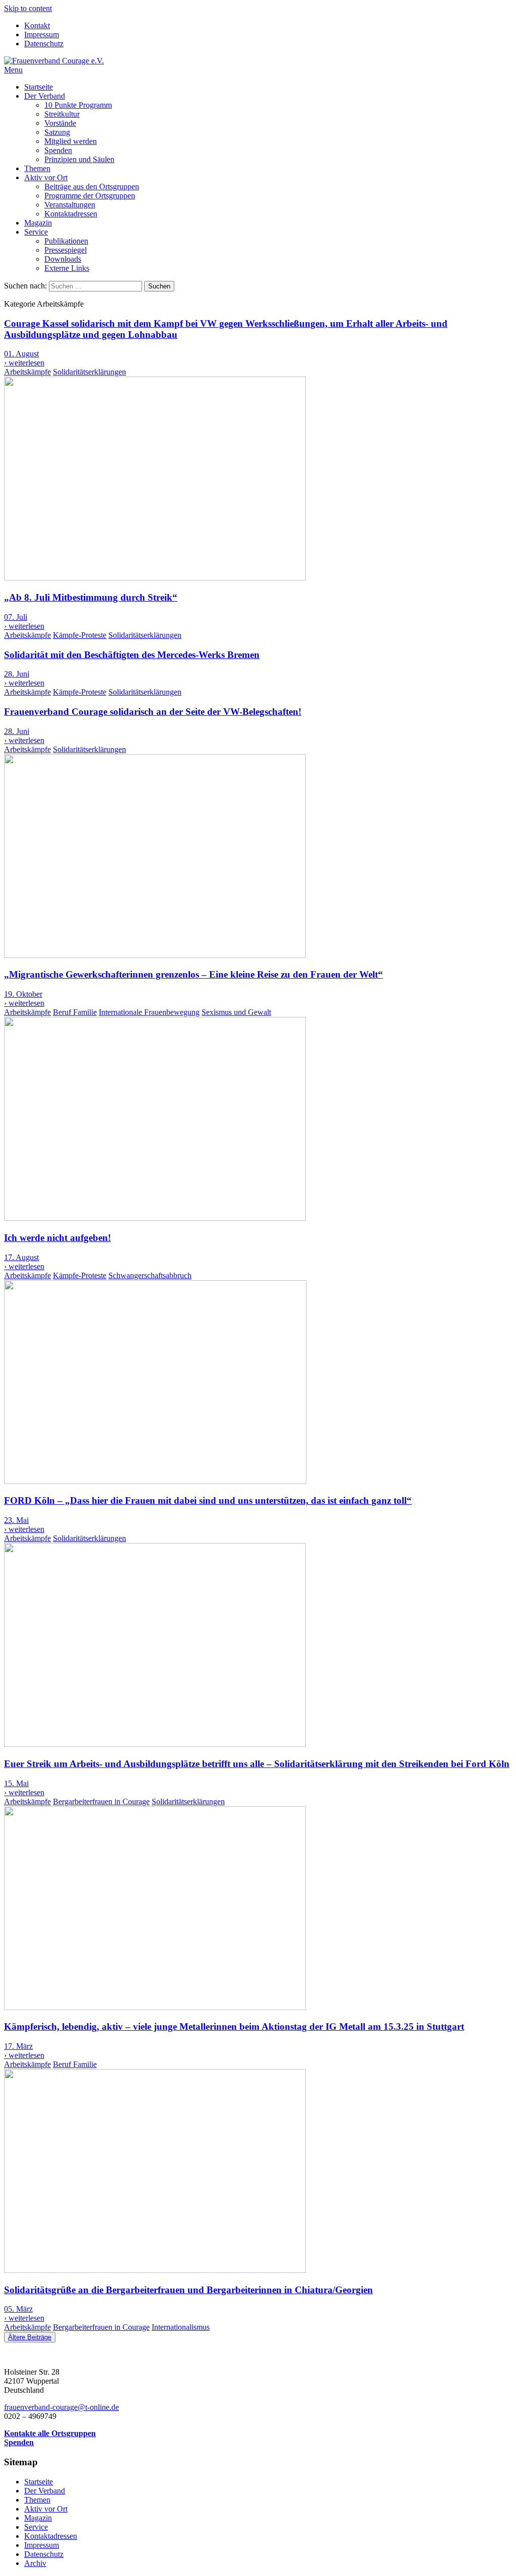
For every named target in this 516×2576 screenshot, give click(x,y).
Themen (37, 168)
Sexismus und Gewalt (236, 1012)
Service (36, 232)
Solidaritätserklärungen (89, 372)
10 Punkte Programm (78, 105)
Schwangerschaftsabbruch (150, 1275)
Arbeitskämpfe (27, 372)
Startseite (39, 87)
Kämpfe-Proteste (80, 635)
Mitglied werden (71, 141)
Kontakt (37, 25)
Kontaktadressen (71, 214)
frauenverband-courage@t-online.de (61, 2407)
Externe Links (67, 268)
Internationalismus (181, 2327)
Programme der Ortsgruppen (90, 196)
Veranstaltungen (70, 205)
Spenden (58, 150)
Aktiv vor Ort (46, 177)
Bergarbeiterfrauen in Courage (101, 1801)
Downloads (63, 259)
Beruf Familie (75, 1012)
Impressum (42, 34)
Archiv (35, 2563)
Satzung (57, 132)
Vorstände (60, 123)
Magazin (38, 223)
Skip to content (28, 8)
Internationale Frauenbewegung (149, 1012)
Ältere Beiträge (30, 2337)
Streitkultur (62, 114)
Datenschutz (44, 44)
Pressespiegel (66, 250)
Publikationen (66, 241)
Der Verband (45, 96)
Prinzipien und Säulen (79, 159)
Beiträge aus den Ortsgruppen (92, 187)
